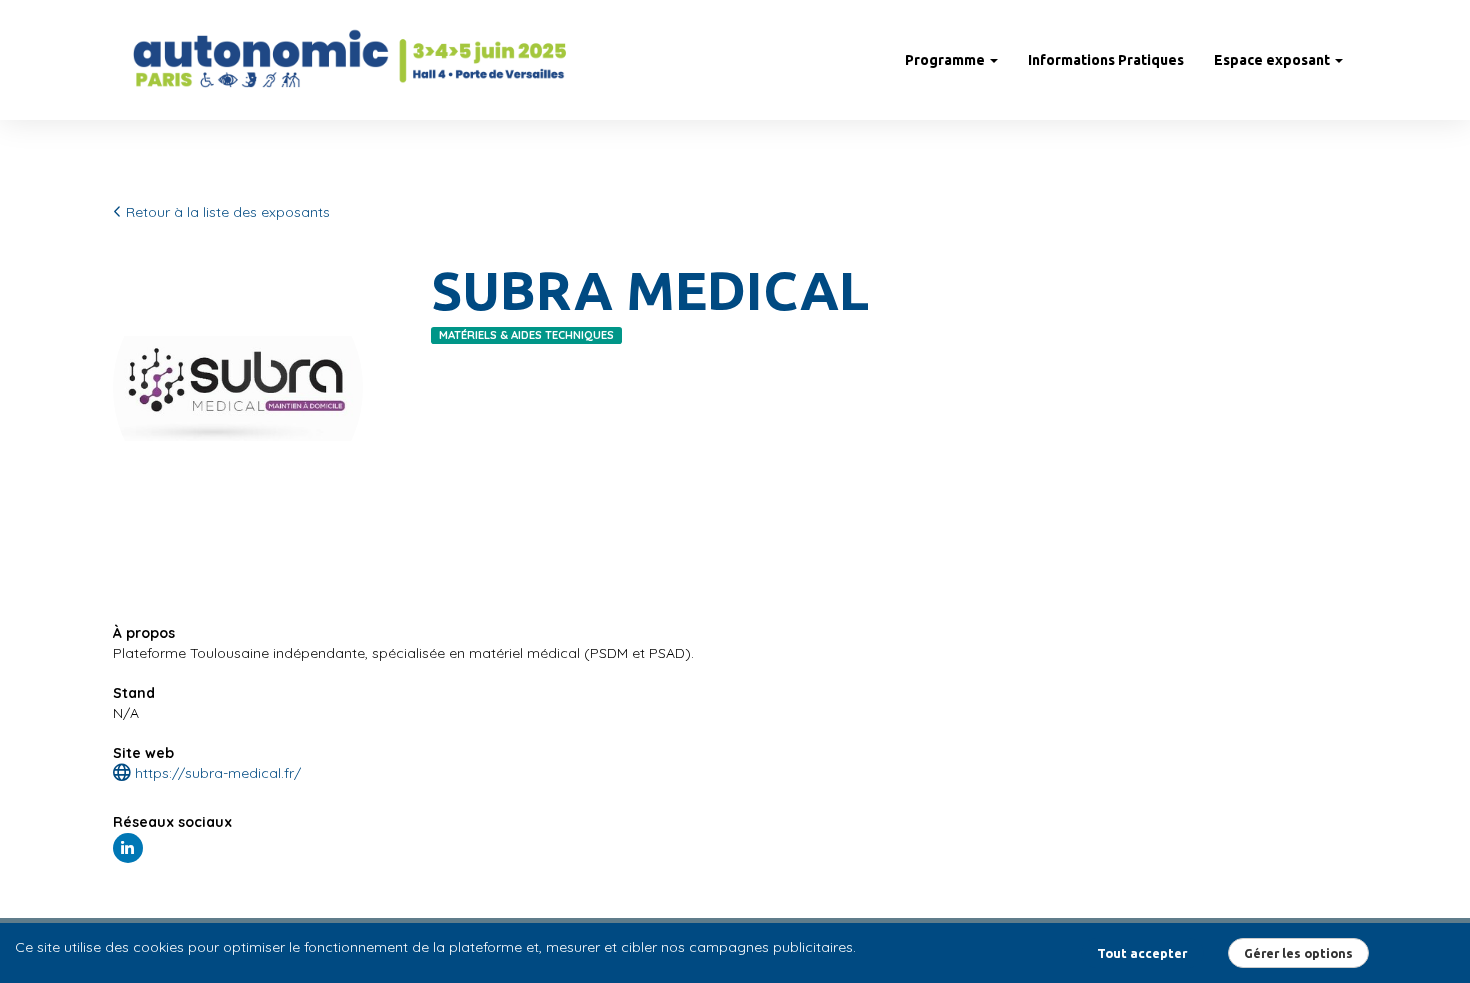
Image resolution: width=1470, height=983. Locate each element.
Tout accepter (1142, 953)
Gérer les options (1298, 953)
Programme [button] (946, 60)
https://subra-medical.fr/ (216, 773)
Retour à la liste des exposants (226, 212)
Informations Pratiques (1106, 60)
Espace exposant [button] (1273, 60)
